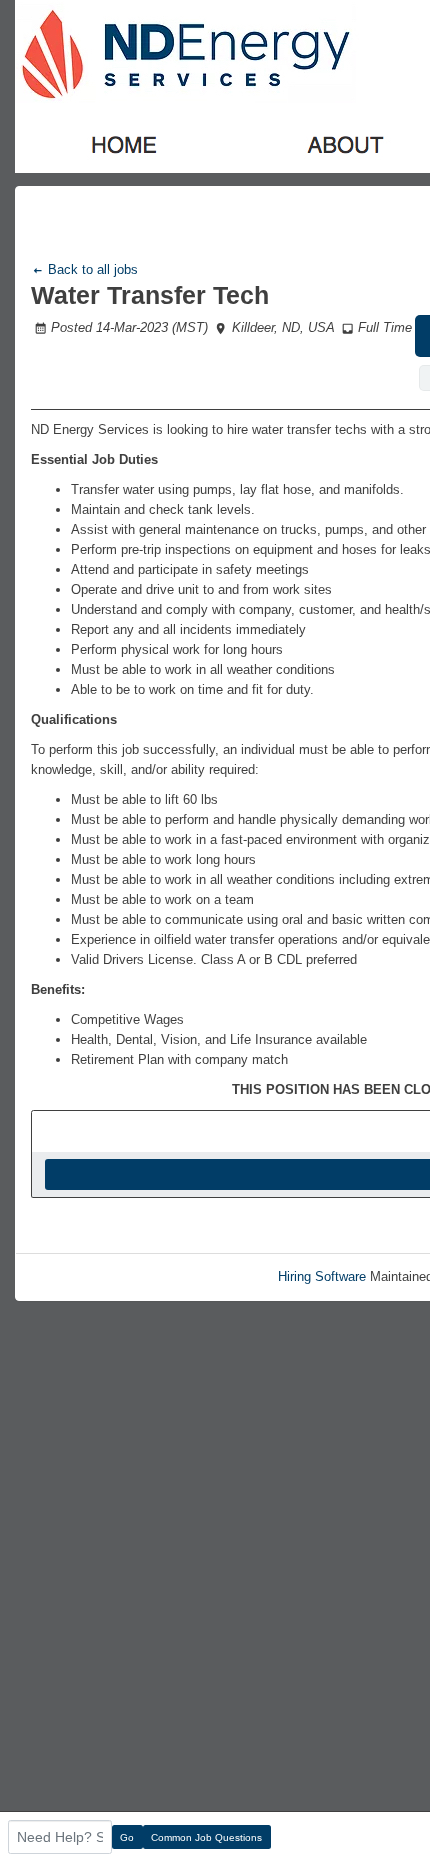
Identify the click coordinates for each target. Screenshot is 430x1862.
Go (127, 1837)
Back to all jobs (91, 269)
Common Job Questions (206, 1837)
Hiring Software (322, 1276)
